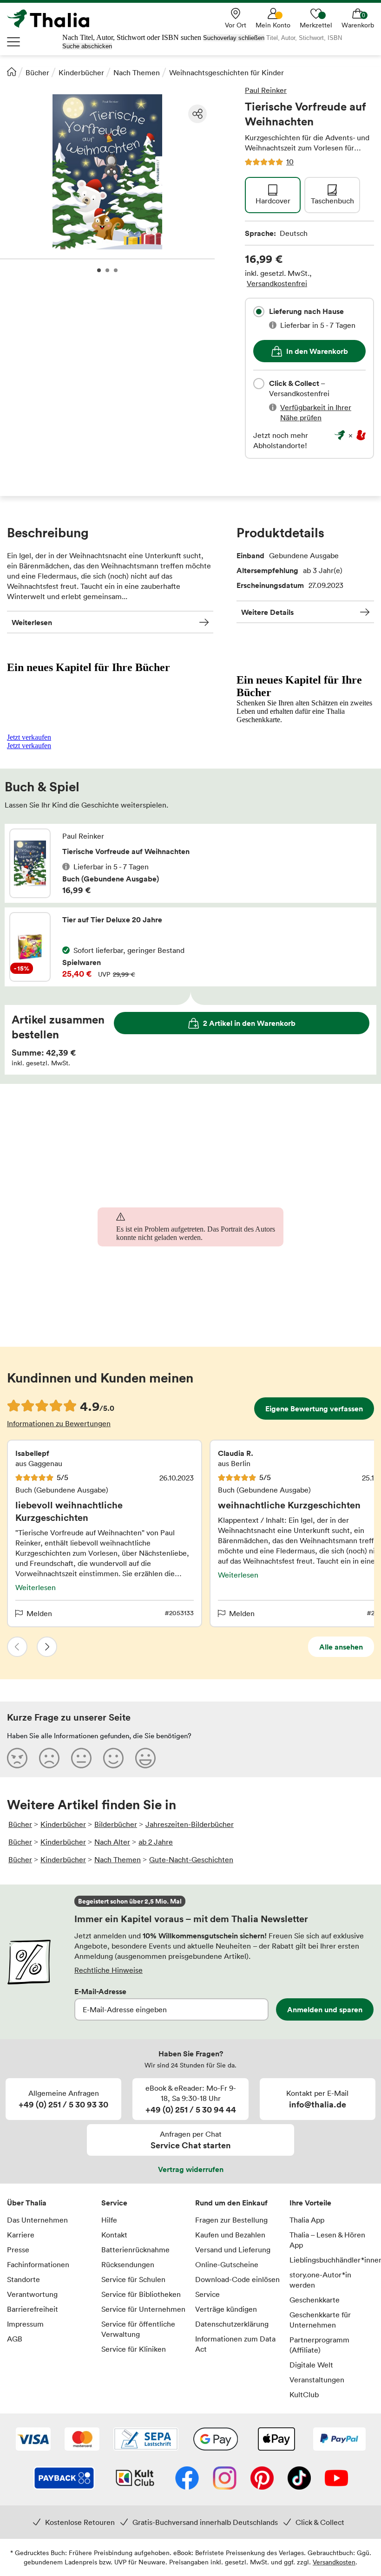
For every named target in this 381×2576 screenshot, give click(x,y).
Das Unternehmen (37, 2220)
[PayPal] (339, 2440)
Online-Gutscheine (227, 2264)
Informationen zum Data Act (235, 2344)
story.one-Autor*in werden (320, 2280)
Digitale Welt (311, 2365)
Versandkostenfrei (277, 283)
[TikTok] (299, 2479)
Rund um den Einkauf (231, 2203)
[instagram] (225, 2479)
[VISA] (33, 2440)
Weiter (47, 1647)
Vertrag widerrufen (191, 2169)
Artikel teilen (197, 114)
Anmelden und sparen (325, 2009)
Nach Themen (137, 72)
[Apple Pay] (276, 2440)
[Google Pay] (216, 2440)
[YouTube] (336, 2479)
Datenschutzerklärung (232, 2324)
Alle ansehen (341, 1647)
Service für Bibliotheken (141, 2294)
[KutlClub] (135, 2479)
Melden (39, 1613)
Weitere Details (267, 612)
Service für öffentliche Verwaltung (138, 2329)
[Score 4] (113, 1758)
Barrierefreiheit (33, 2309)
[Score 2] (49, 1758)
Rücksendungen (128, 2264)
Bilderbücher (116, 1824)
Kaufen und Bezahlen (230, 2235)
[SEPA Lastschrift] (146, 2440)
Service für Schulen (133, 2279)
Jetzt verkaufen (29, 737)
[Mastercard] (82, 2440)
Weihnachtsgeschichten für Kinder (227, 72)
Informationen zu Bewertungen (59, 1423)
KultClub (304, 2394)
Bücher (37, 72)
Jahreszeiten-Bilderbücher (190, 1824)
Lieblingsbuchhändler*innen (332, 2260)
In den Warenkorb (317, 351)
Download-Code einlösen (237, 2279)
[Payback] (64, 2479)
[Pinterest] (262, 2479)
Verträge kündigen (226, 2309)
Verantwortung (32, 2294)
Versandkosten (334, 2562)
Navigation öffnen (14, 42)
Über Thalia (27, 2203)
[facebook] (187, 2479)
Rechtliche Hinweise (108, 1970)
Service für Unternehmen (143, 2309)
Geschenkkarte (315, 2300)
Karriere (21, 2235)
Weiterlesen (32, 622)
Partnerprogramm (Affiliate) (319, 2345)
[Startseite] (12, 72)
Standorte (23, 2279)
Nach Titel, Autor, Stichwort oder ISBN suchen (132, 37)
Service (114, 2203)
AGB (15, 2339)
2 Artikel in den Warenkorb (249, 1023)
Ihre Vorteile (310, 2203)
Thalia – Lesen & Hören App (327, 2240)
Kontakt (114, 2235)
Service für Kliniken (134, 2349)
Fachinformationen (38, 2264)
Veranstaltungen (317, 2380)
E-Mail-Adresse (100, 1991)
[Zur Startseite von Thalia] (53, 19)
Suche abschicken (87, 46)
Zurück (17, 1647)
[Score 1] (17, 1758)
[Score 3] (81, 1758)
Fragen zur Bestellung (231, 2220)
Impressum (25, 2324)
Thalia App (307, 2220)
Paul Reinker (266, 90)
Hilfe (109, 2220)
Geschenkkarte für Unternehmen (320, 2320)
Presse (18, 2250)
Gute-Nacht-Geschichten (191, 1859)
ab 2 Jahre (156, 1842)
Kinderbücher (81, 72)
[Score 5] (145, 1758)
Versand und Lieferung (233, 2250)
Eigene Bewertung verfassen (314, 1409)
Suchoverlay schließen (234, 38)
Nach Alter (112, 1842)
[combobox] (259, 312)
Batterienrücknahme (135, 2250)
